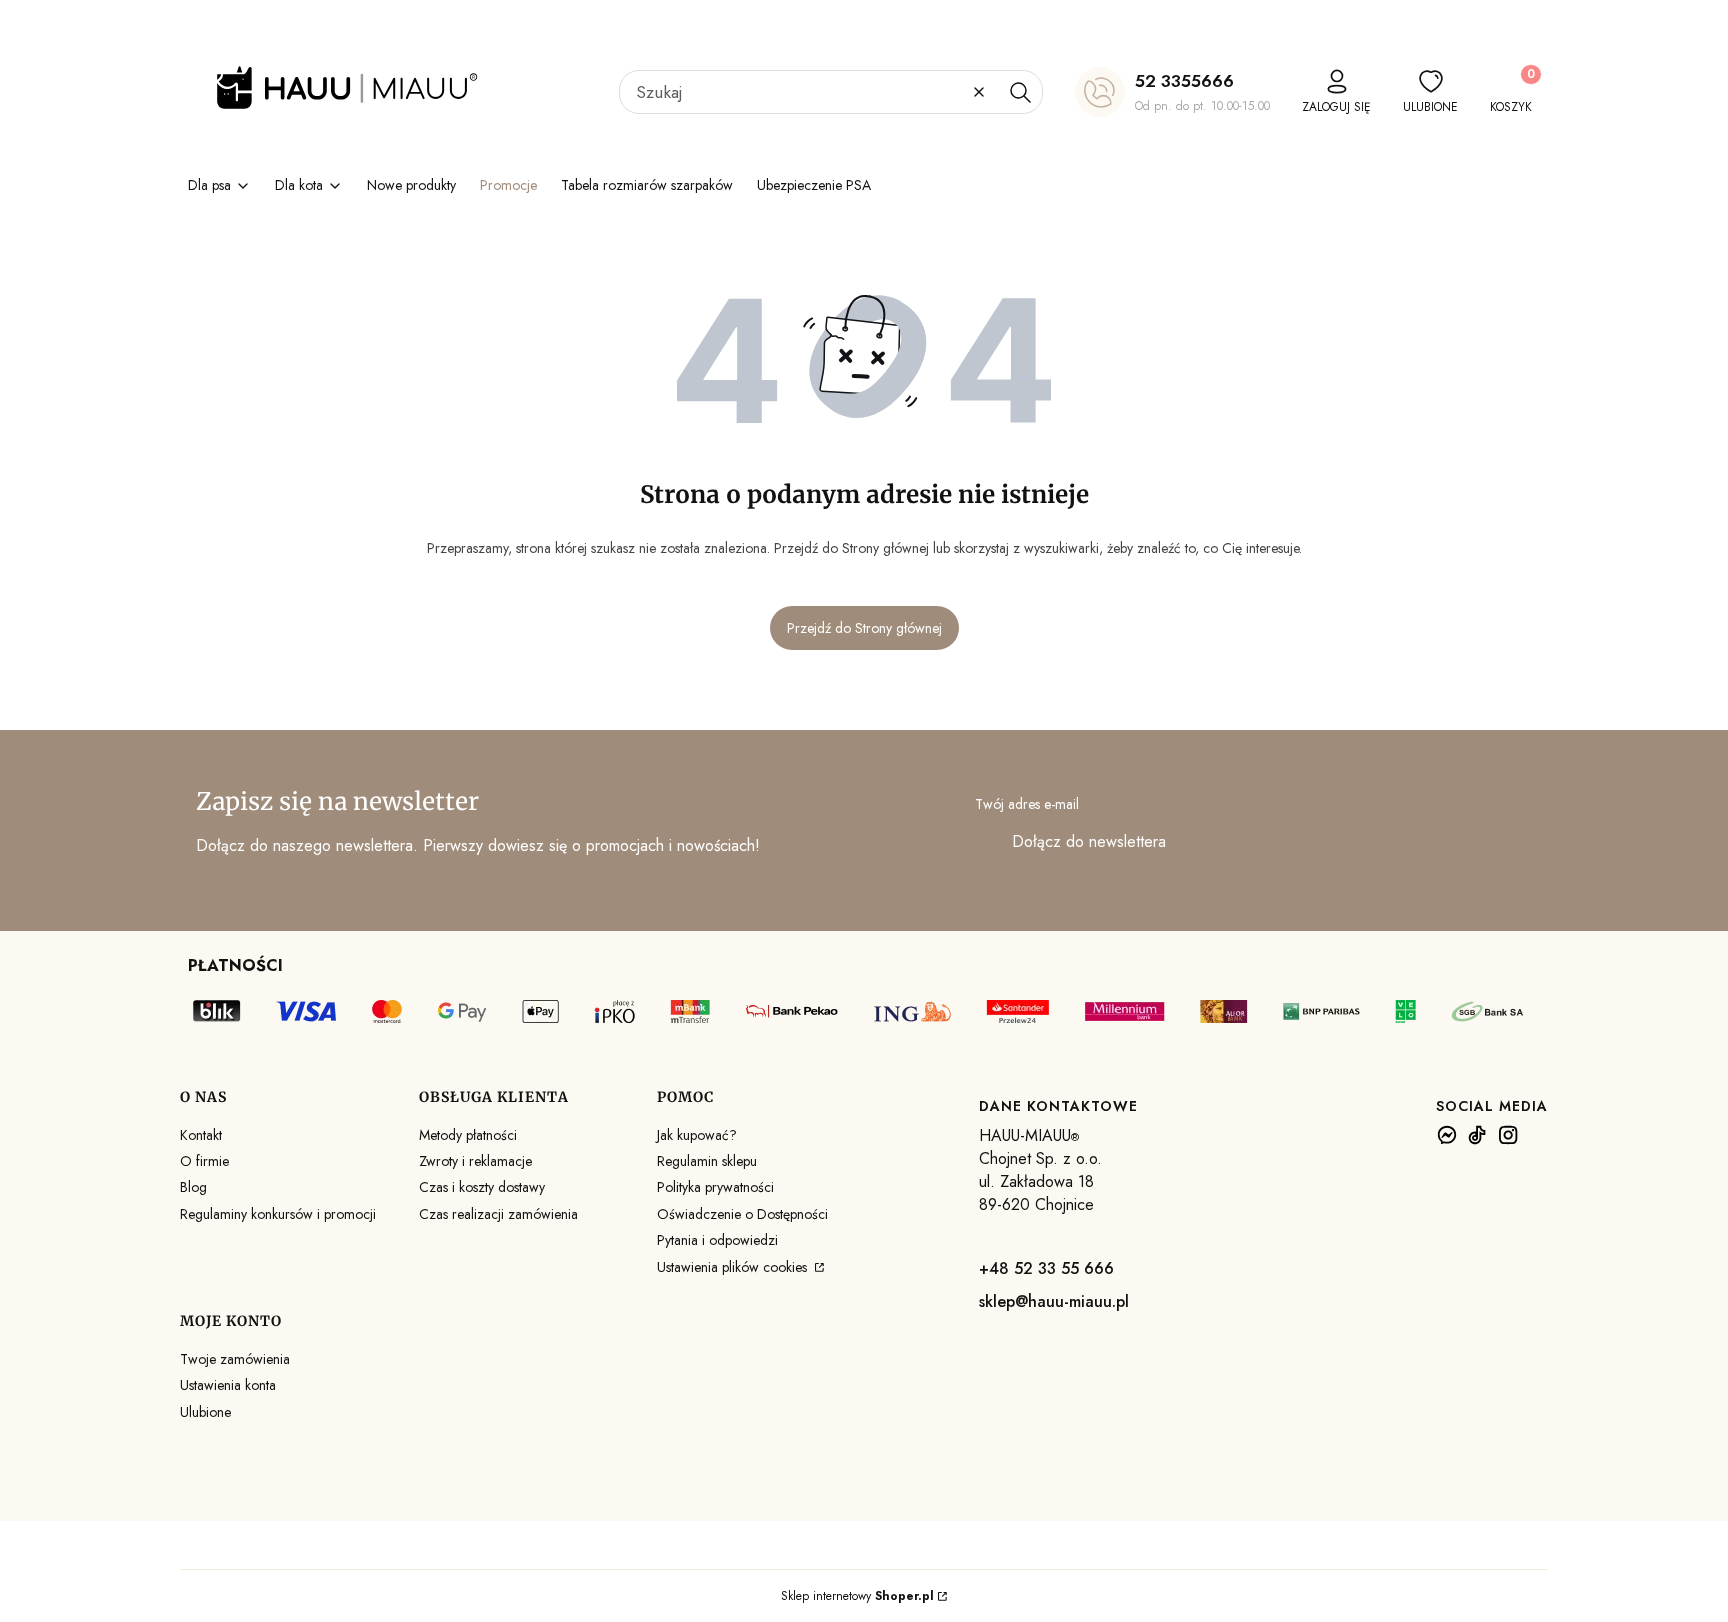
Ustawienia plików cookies (734, 1267)
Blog (193, 1187)
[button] (1020, 92)
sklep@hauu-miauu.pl (1054, 1301)
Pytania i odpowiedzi (717, 1240)
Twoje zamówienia (235, 1359)
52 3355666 (1184, 81)
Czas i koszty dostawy (482, 1187)
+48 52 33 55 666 (1046, 1268)
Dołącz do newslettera (1089, 841)
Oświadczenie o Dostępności (742, 1214)
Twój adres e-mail (1027, 804)
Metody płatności (468, 1135)
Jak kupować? (697, 1135)
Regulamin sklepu (707, 1161)
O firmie (204, 1161)
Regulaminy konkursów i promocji (278, 1214)
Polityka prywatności (715, 1187)
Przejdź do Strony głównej (864, 628)
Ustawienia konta (228, 1385)
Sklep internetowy (857, 1596)
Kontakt (201, 1135)
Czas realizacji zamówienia (498, 1214)
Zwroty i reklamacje (475, 1161)
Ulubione (205, 1412)
